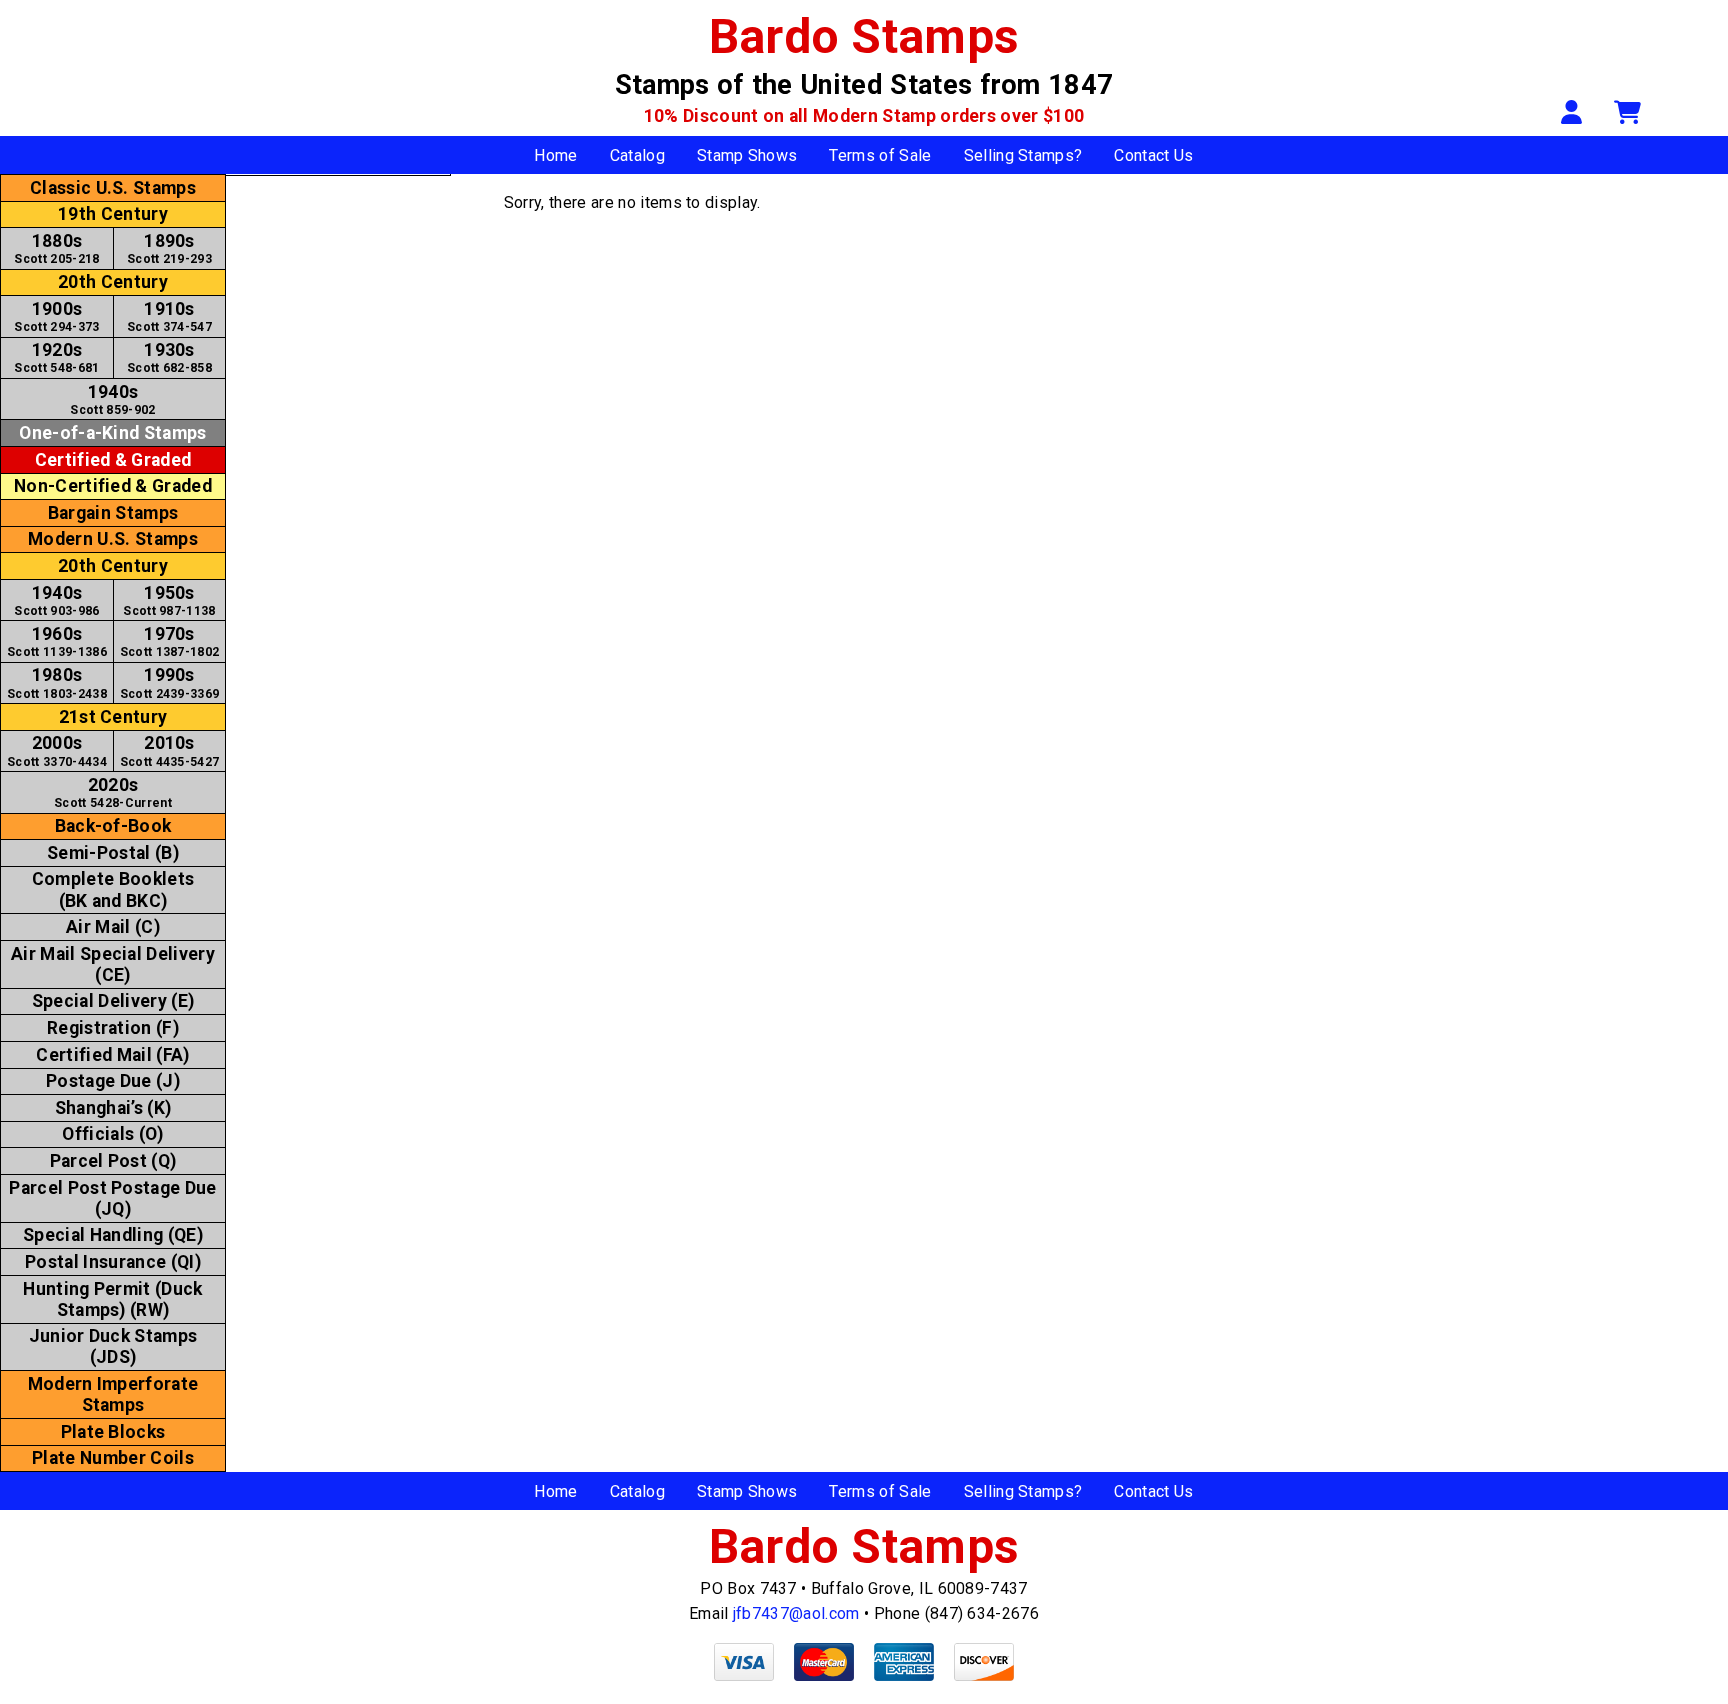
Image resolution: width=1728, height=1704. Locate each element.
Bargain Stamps (113, 513)
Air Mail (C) (113, 927)
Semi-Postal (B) (113, 853)
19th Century (113, 214)
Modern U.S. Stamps (113, 539)
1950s (169, 600)
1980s (57, 682)
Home (555, 155)
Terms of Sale (880, 155)
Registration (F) (113, 1028)
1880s (56, 248)
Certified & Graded (113, 460)
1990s (170, 682)
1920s (56, 357)
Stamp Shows (747, 155)
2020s (113, 792)
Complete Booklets (113, 889)
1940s (112, 399)
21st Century (113, 717)
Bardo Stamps (864, 36)
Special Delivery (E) (113, 1001)
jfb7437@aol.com (796, 1613)
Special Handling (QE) (113, 1235)
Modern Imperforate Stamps (113, 1394)
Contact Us (1153, 155)
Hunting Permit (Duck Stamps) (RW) (112, 1299)
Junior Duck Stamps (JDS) (113, 1346)
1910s (169, 316)
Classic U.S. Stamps (113, 188)
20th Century (113, 282)
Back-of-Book (113, 826)
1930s (169, 357)
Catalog (637, 155)
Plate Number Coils (113, 1458)
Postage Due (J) (113, 1081)
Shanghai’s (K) (113, 1108)
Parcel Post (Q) (113, 1161)
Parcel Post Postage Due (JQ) (112, 1198)
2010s (170, 750)
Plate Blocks (113, 1432)
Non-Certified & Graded (113, 486)
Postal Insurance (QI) (113, 1262)
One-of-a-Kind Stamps (112, 433)
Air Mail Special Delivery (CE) (113, 964)
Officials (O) (112, 1134)
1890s (169, 248)
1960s (57, 641)
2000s (57, 750)
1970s (170, 641)
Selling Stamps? (1023, 155)
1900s (56, 316)
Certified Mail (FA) (112, 1055)
